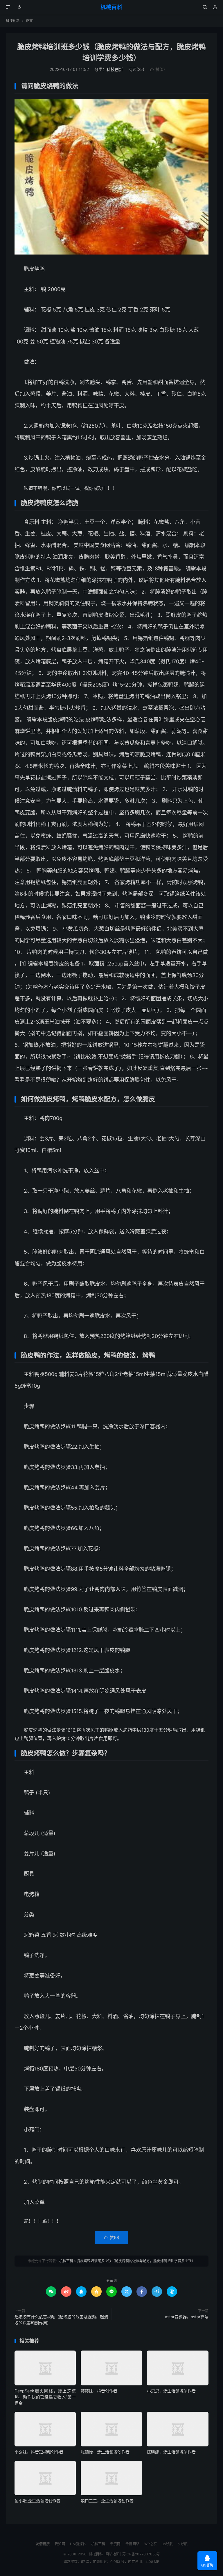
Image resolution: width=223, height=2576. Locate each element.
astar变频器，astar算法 (187, 2317)
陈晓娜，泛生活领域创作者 (171, 2452)
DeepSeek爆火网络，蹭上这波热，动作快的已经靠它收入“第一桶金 (45, 2397)
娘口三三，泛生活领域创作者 (107, 2501)
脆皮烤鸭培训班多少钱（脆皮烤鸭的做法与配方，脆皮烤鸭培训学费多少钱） (136, 2261)
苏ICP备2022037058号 (141, 2554)
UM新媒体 (78, 2544)
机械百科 (111, 7)
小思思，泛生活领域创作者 (171, 2391)
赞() (157, 69)
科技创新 (13, 21)
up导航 (167, 2544)
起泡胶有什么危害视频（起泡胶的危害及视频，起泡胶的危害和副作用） (61, 2320)
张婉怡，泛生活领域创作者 (105, 2452)
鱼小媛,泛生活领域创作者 (37, 2501)
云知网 (60, 2544)
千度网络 (132, 2544)
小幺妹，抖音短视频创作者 (39, 2452)
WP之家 (151, 2544)
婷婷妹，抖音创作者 (99, 2391)
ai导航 (183, 2544)
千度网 (115, 2544)
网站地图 (112, 2554)
